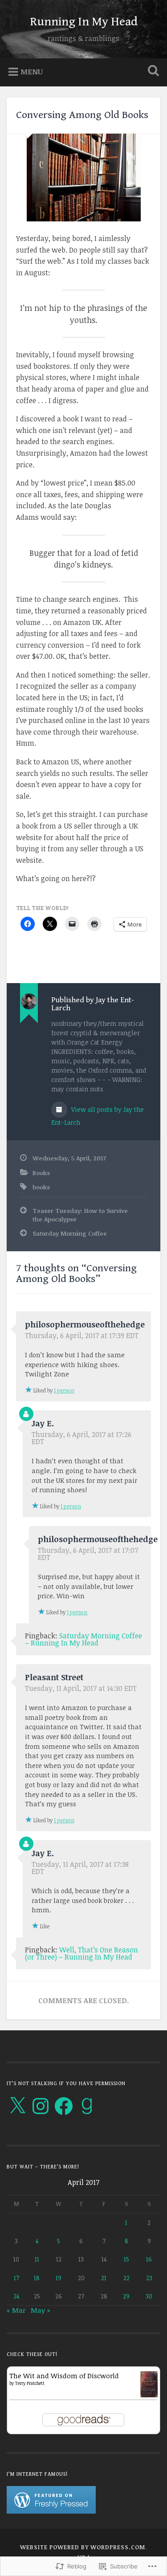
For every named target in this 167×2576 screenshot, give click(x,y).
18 (37, 2278)
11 (37, 2259)
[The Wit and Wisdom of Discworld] (149, 2395)
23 (149, 2278)
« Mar (16, 2310)
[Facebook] (64, 2106)
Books (41, 1173)
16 (149, 2259)
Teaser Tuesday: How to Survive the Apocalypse (80, 1215)
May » (41, 2310)
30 (149, 2296)
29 (126, 2296)
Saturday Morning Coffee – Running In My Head (83, 1639)
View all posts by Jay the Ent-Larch (98, 1116)
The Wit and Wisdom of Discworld (64, 2376)
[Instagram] (41, 2106)
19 (59, 2278)
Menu (32, 71)
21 (104, 2278)
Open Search (151, 71)
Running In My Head (84, 22)
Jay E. (43, 1423)
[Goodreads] (87, 2106)
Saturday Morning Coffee (70, 1233)
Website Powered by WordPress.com (83, 2547)
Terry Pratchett (30, 2383)
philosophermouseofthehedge (85, 1324)
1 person (64, 1390)
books (41, 1187)
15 (126, 2259)
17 (16, 2278)
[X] (17, 2106)
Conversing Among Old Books (82, 115)
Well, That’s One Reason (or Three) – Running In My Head (81, 1953)
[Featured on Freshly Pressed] (51, 2511)
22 (126, 2278)
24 (16, 2296)
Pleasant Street (54, 1677)
